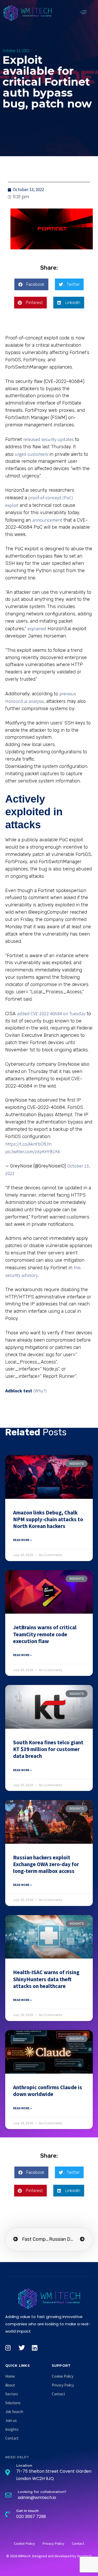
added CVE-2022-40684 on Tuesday (51, 1014)
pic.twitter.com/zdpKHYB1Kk (33, 1151)
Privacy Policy (63, 2385)
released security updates (48, 439)
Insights (12, 2429)
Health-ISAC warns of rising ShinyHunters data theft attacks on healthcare (46, 1979)
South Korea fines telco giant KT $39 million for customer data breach (48, 1749)
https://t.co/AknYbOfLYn (28, 1144)
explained (37, 629)
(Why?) (40, 1391)
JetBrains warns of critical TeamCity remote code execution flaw (45, 1634)
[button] (83, 12)
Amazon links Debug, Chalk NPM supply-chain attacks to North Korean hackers (48, 1519)
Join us (11, 2420)
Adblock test (19, 1391)
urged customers (31, 454)
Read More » (22, 1540)
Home (10, 2376)
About (10, 2385)
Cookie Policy (63, 2376)
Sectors (12, 2394)
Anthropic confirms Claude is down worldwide (48, 2091)
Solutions (13, 2403)
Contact (12, 2438)
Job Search (14, 2412)
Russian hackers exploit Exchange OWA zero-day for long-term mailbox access (46, 1864)
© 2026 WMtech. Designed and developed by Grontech (49, 2556)
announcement (47, 520)
